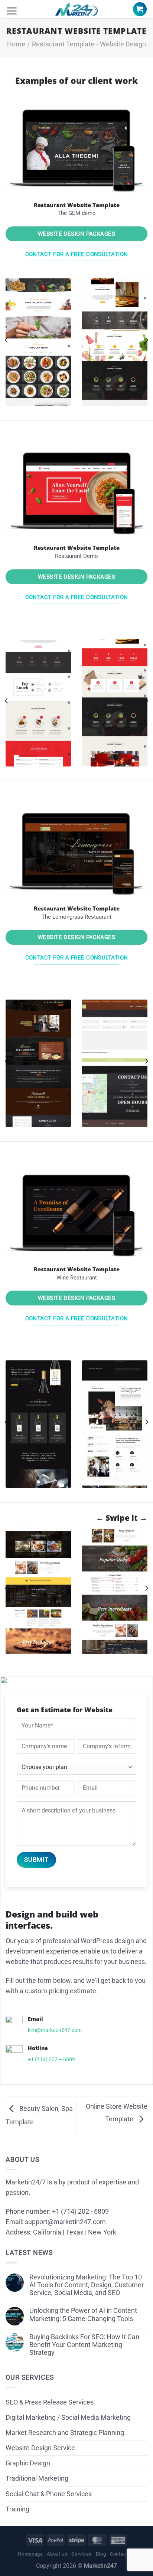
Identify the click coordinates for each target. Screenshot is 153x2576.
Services (81, 2554)
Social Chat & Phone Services (49, 2494)
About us (57, 2554)
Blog (101, 2554)
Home (16, 44)
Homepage (30, 2554)
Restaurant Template (63, 44)
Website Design (123, 44)
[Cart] (140, 9)
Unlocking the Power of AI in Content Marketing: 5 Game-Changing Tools (83, 2315)
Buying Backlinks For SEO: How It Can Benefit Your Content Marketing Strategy (84, 2345)
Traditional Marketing (37, 2478)
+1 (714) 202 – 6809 (51, 2059)
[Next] (146, 340)
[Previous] (7, 340)
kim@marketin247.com (55, 2030)
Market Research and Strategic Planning (65, 2433)
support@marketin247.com (65, 2222)
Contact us (123, 2554)
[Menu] (12, 11)
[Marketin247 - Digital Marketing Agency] (76, 9)
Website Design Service (40, 2448)
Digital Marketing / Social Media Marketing (68, 2418)
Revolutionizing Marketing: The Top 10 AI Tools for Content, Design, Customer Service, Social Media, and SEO (87, 2285)
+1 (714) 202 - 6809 (80, 2211)
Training (17, 2509)
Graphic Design (28, 2463)
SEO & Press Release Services (50, 2402)
